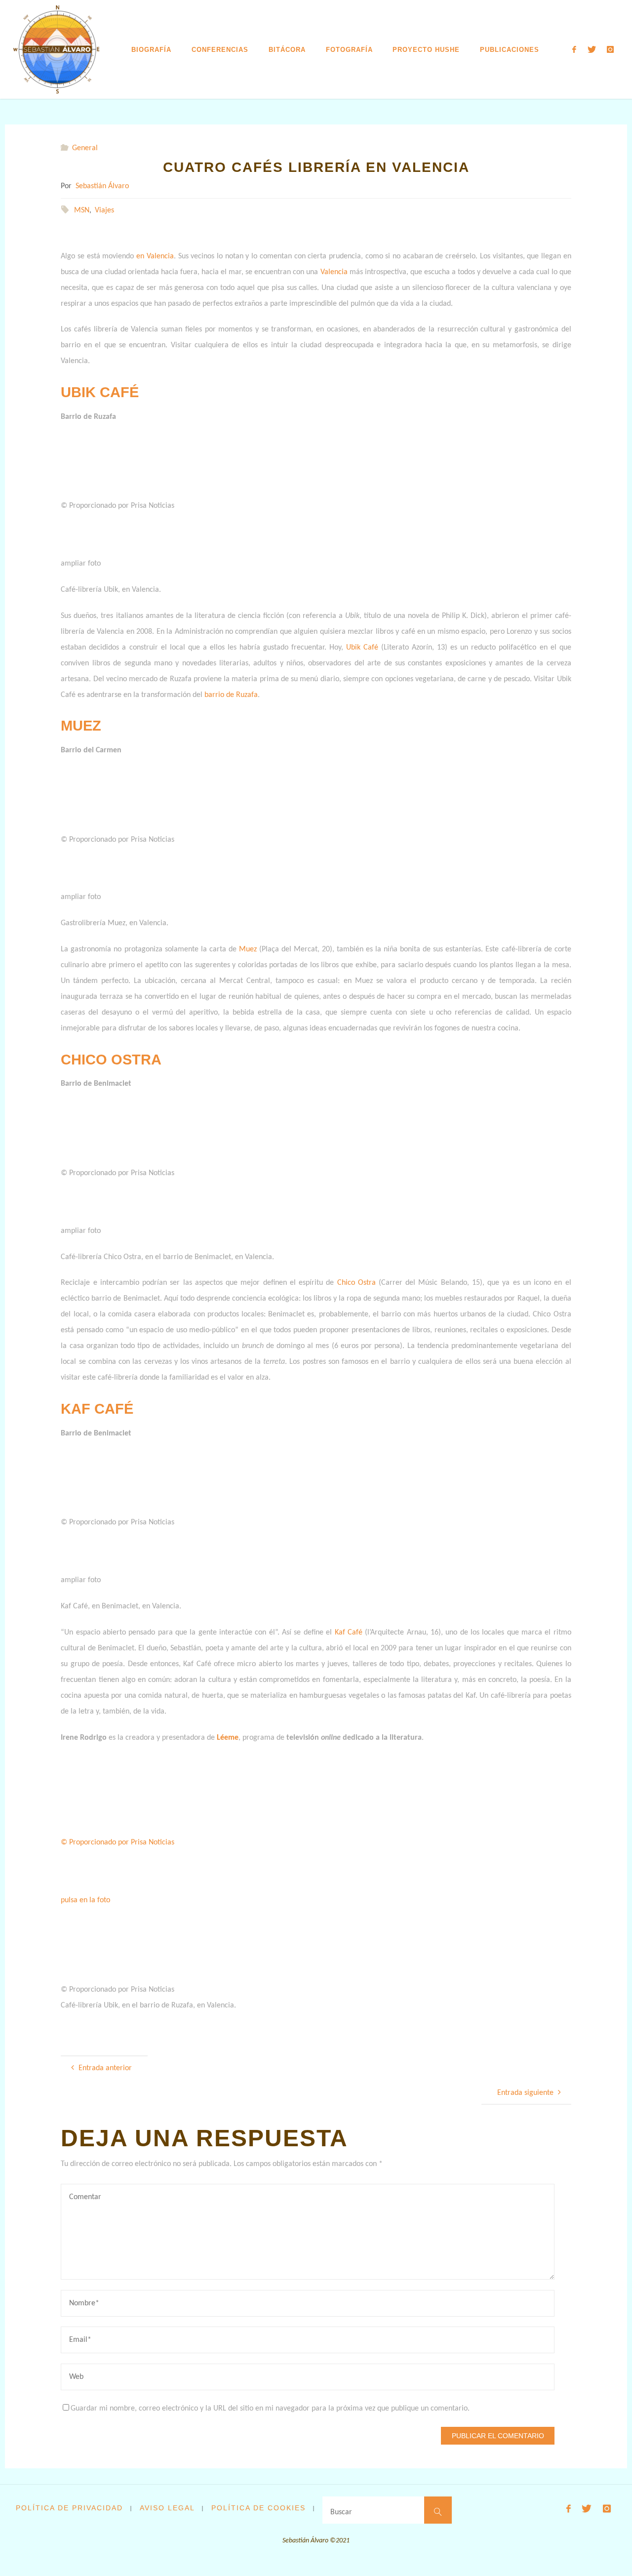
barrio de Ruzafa (231, 695)
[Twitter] (592, 50)
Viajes (104, 210)
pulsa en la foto (85, 1900)
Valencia (334, 272)
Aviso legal (167, 2508)
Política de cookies (258, 2508)
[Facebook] (574, 50)
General (85, 148)
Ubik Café (362, 648)
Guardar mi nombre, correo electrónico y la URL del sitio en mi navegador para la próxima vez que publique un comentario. (270, 2409)
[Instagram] (610, 50)
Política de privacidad (69, 2508)
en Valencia (155, 256)
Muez (248, 949)
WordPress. (601, 2553)
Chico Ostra (356, 1283)
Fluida (568, 2553)
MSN (82, 210)
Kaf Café (349, 1633)
